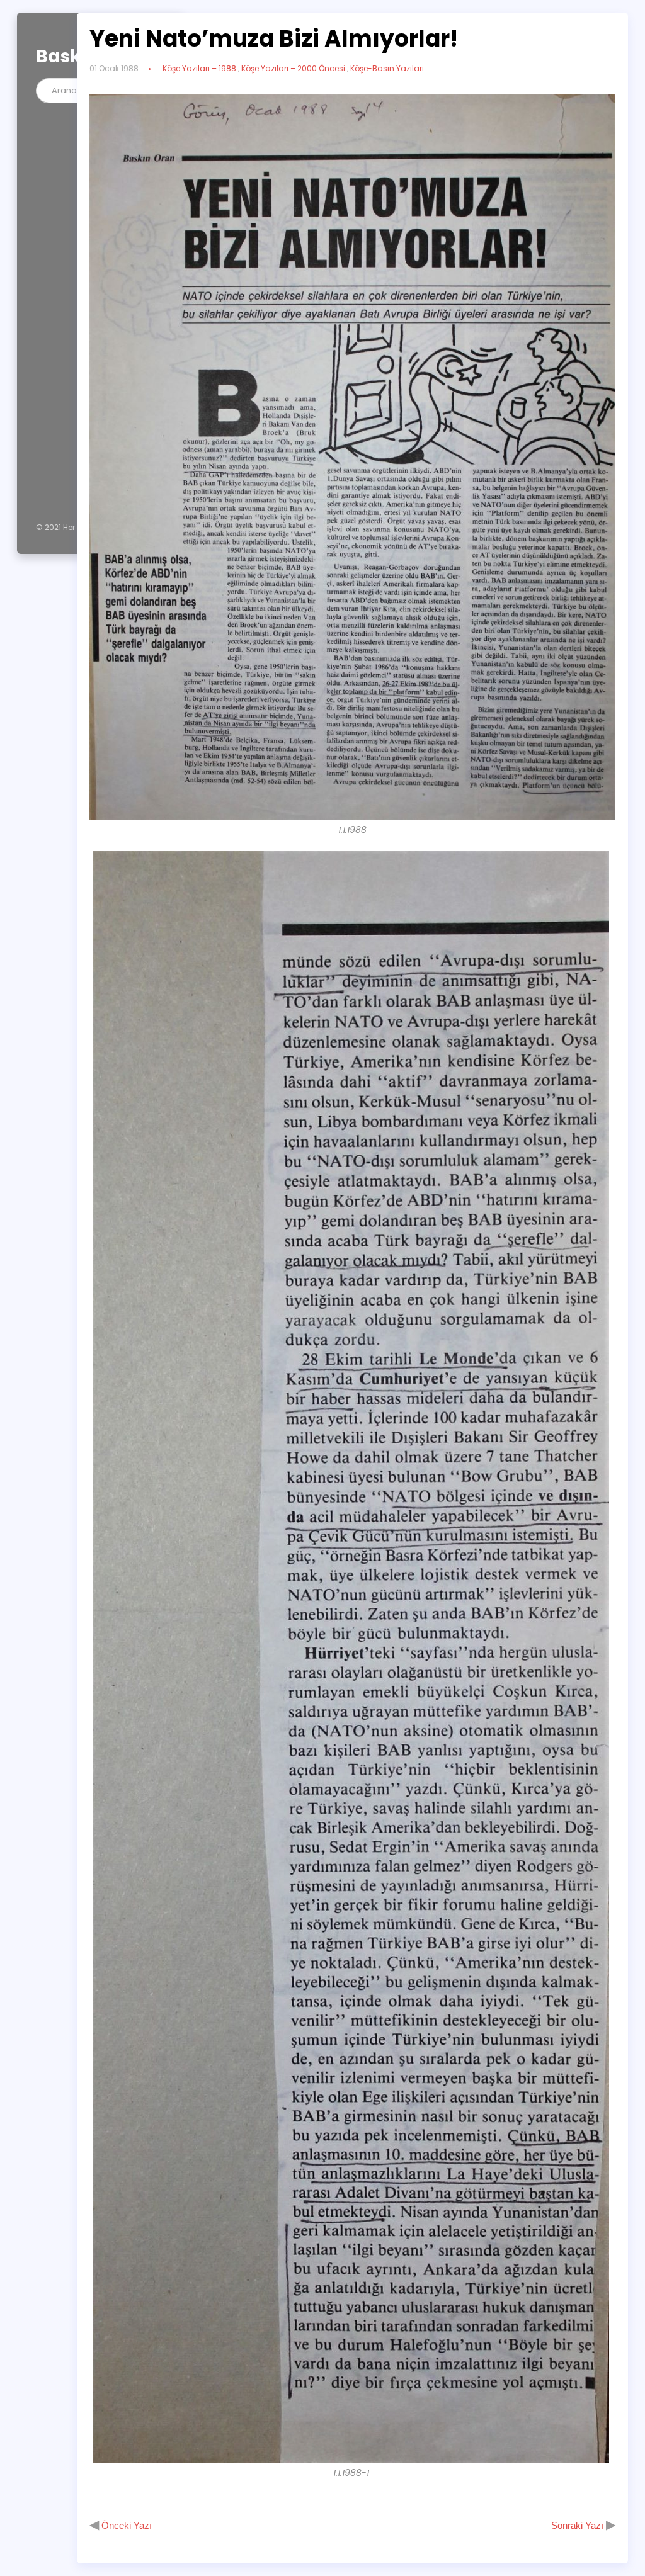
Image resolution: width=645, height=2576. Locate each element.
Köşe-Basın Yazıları (387, 68)
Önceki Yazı (125, 2525)
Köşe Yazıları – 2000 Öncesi (293, 68)
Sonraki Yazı (579, 2525)
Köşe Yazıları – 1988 (199, 68)
